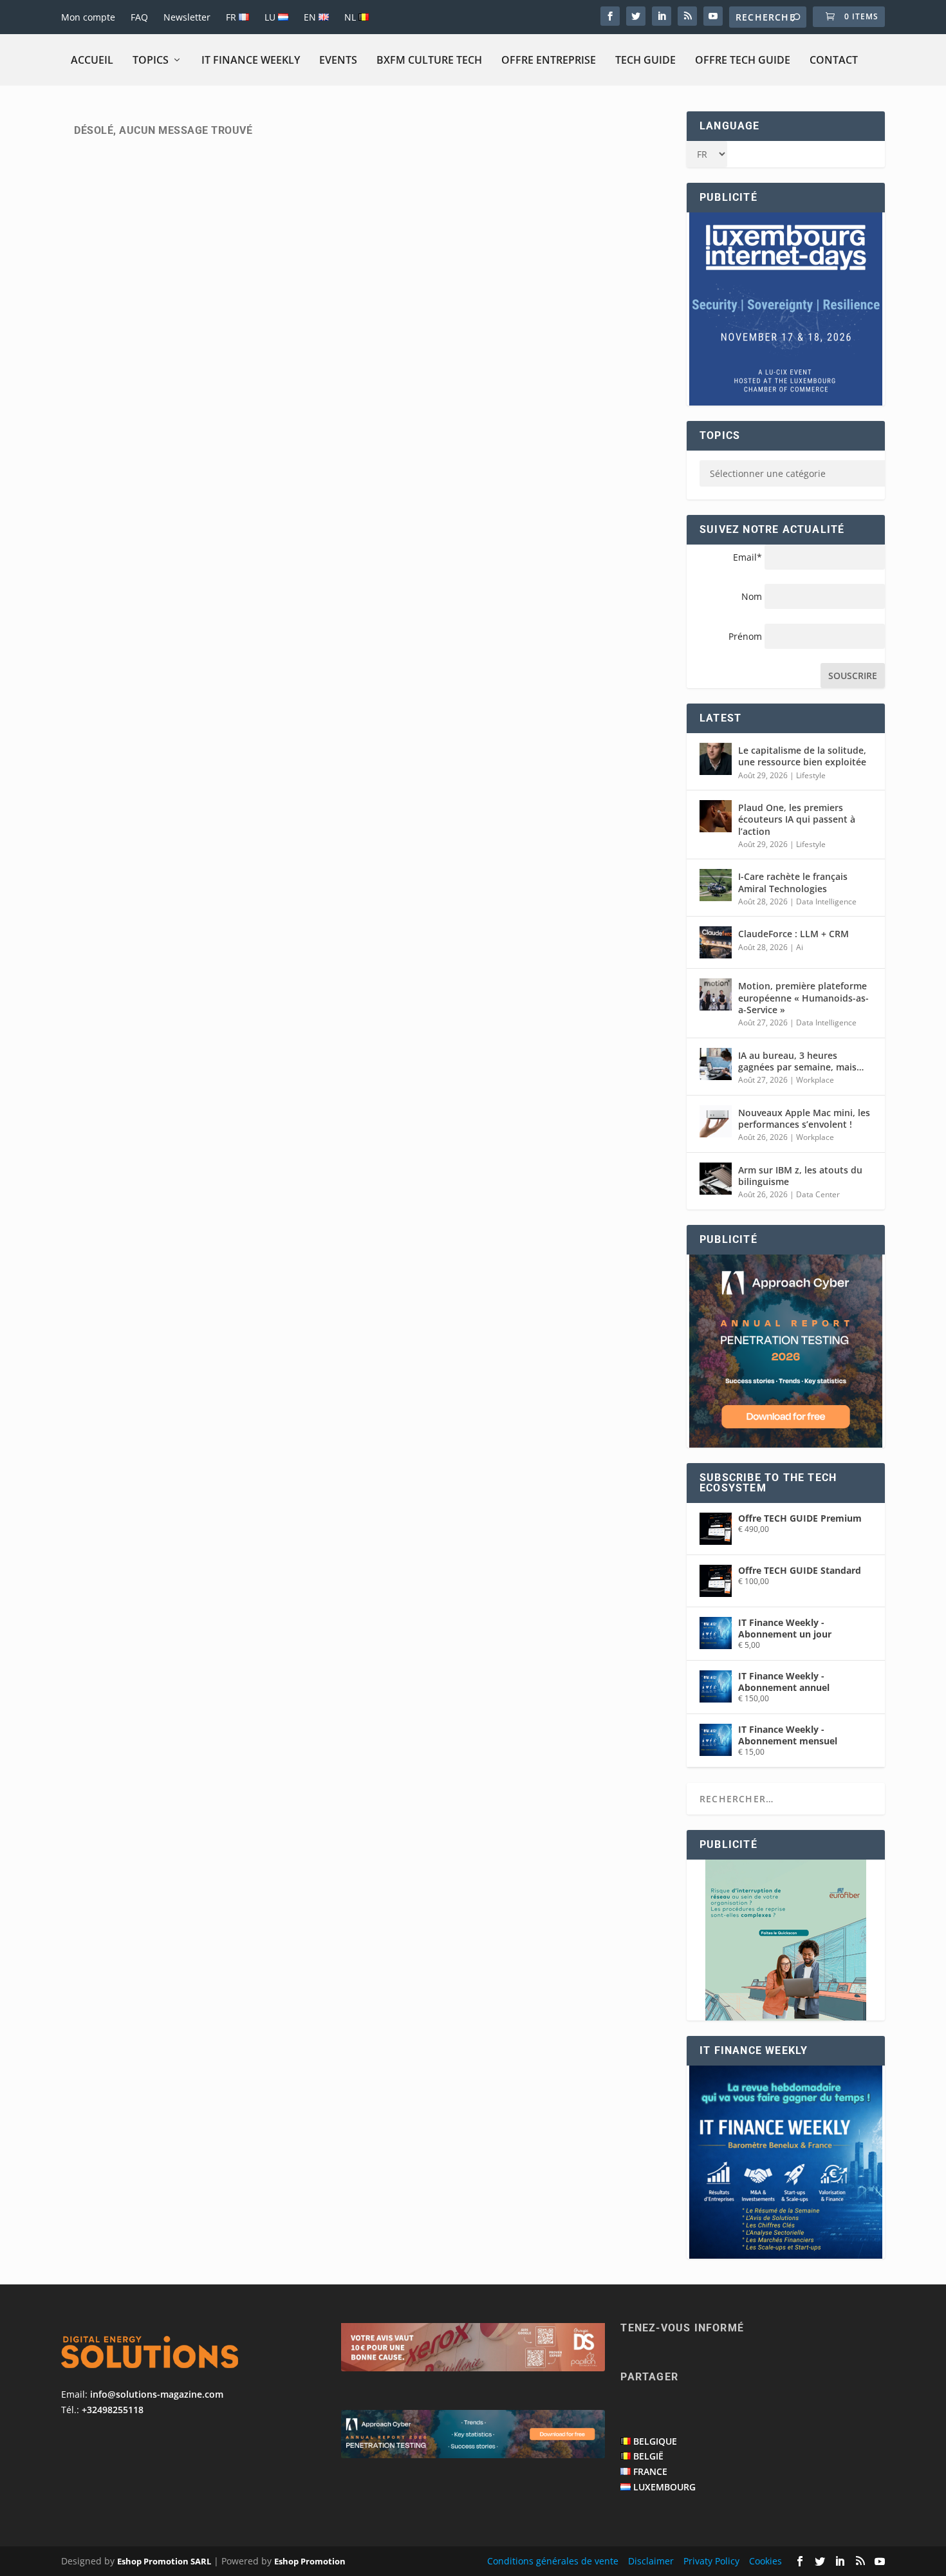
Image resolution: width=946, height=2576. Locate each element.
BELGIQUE (655, 2441)
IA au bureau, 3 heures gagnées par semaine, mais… (801, 1061)
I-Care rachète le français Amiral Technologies (793, 882)
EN (311, 17)
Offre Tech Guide (743, 60)
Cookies (765, 2561)
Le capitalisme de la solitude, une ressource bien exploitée (802, 756)
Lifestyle (811, 775)
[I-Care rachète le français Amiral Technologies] (716, 885)
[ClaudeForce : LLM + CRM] (716, 942)
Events (338, 60)
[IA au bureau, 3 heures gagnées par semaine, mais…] (716, 1064)
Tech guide (645, 60)
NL (351, 17)
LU (271, 17)
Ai (800, 947)
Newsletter (187, 17)
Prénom (745, 636)
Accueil (92, 60)
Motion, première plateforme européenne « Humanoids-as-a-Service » (803, 997)
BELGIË (648, 2456)
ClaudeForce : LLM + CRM (793, 934)
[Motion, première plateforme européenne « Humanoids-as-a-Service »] (716, 994)
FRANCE (650, 2471)
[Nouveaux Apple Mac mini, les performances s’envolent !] (716, 1121)
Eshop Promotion (310, 2561)
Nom (752, 596)
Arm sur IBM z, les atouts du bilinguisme (800, 1176)
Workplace (815, 1080)
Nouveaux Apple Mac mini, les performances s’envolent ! (804, 1118)
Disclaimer (651, 2561)
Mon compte (88, 17)
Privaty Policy (711, 2561)
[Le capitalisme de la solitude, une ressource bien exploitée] (716, 759)
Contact (834, 60)
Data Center (818, 1194)
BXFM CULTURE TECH (429, 60)
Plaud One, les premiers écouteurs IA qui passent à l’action (797, 819)
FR (232, 17)
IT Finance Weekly (251, 60)
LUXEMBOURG (664, 2487)
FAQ (139, 17)
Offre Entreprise (549, 60)
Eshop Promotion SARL (164, 2561)
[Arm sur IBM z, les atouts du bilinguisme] (716, 1179)
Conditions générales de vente (553, 2561)
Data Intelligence (826, 901)
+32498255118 (113, 2410)
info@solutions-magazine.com (157, 2394)
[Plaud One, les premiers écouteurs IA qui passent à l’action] (716, 816)
